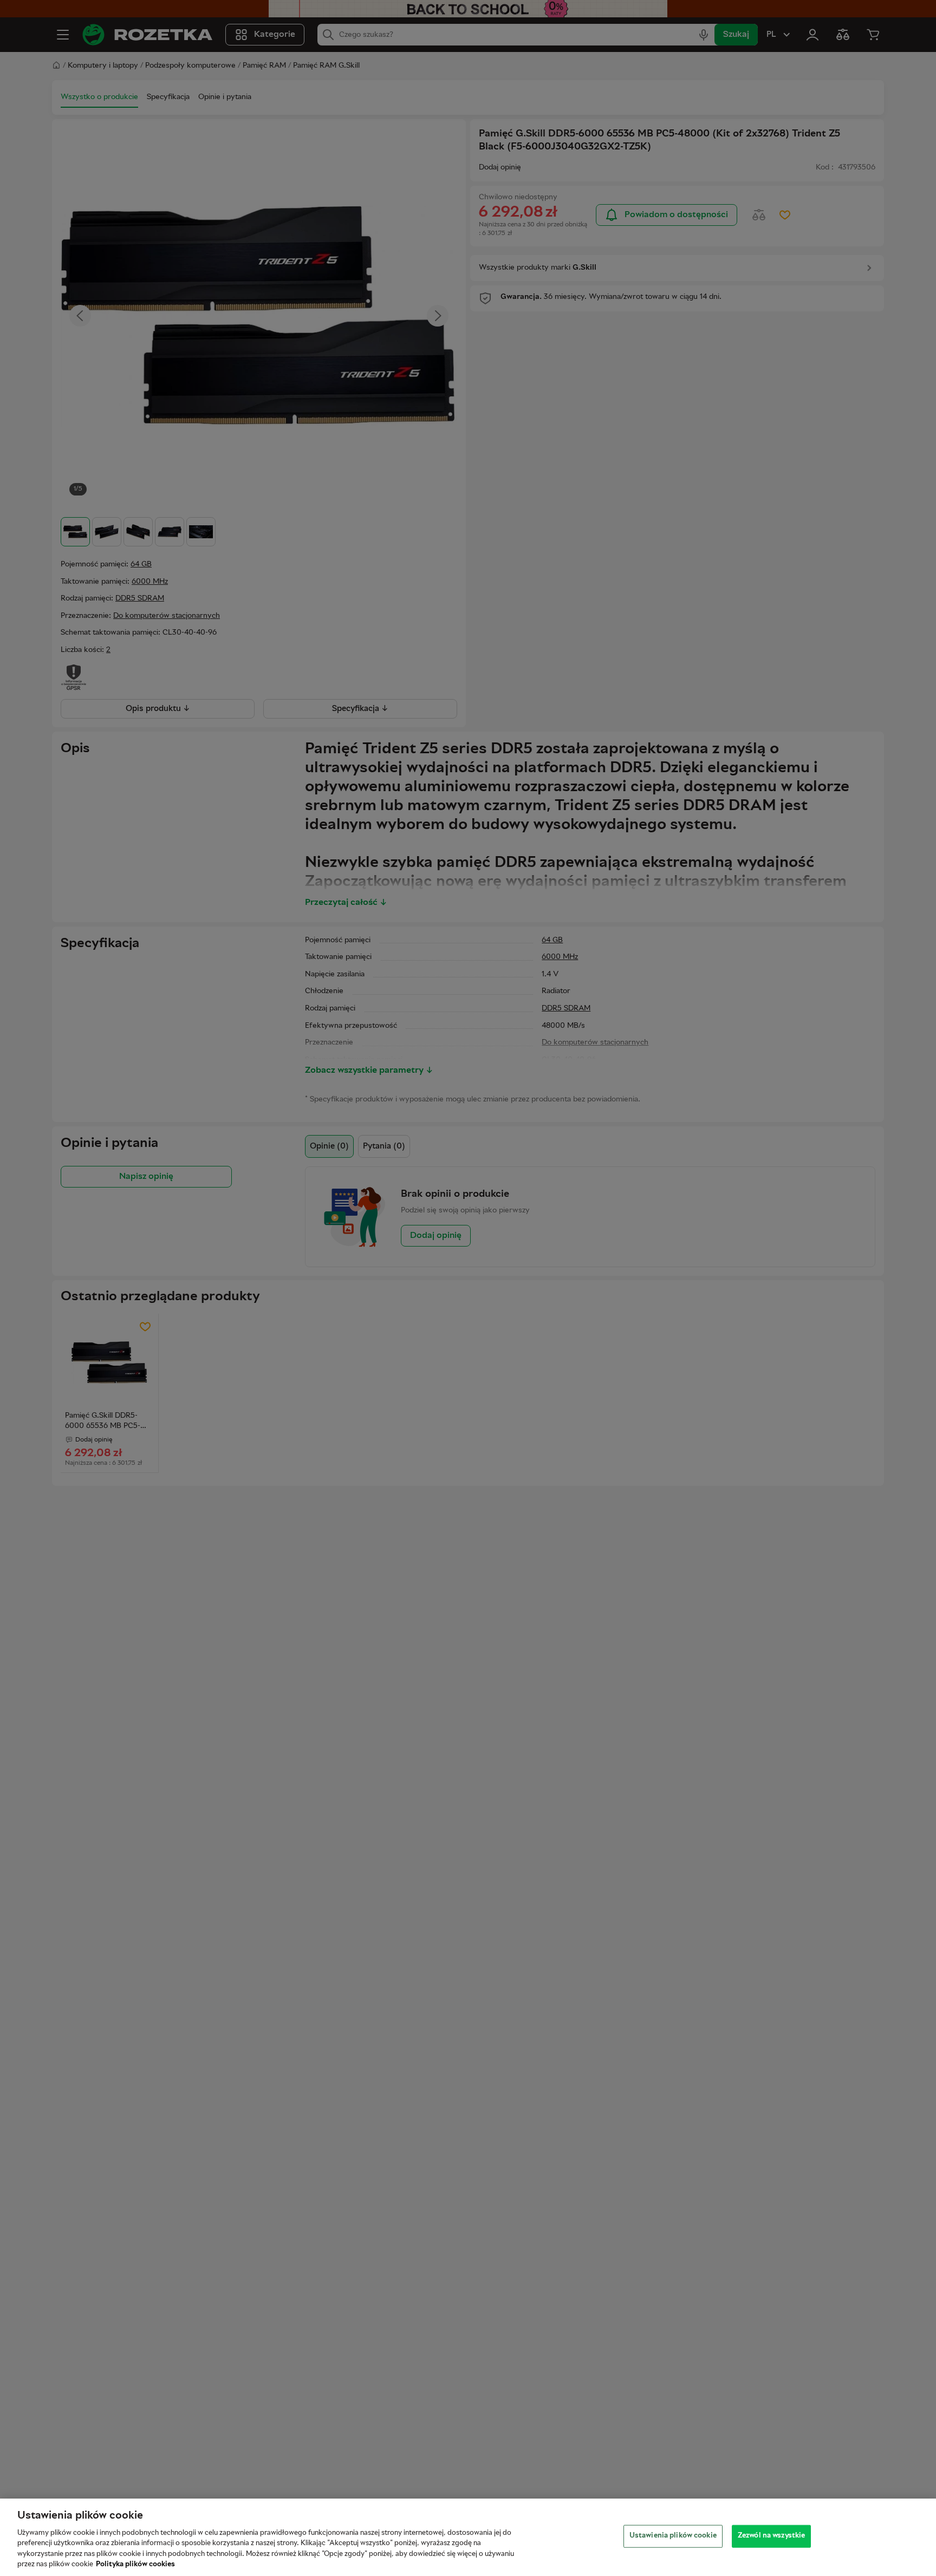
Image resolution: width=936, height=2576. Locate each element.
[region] (468, 2537)
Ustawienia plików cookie (673, 2536)
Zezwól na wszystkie (771, 2536)
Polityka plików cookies (135, 2565)
